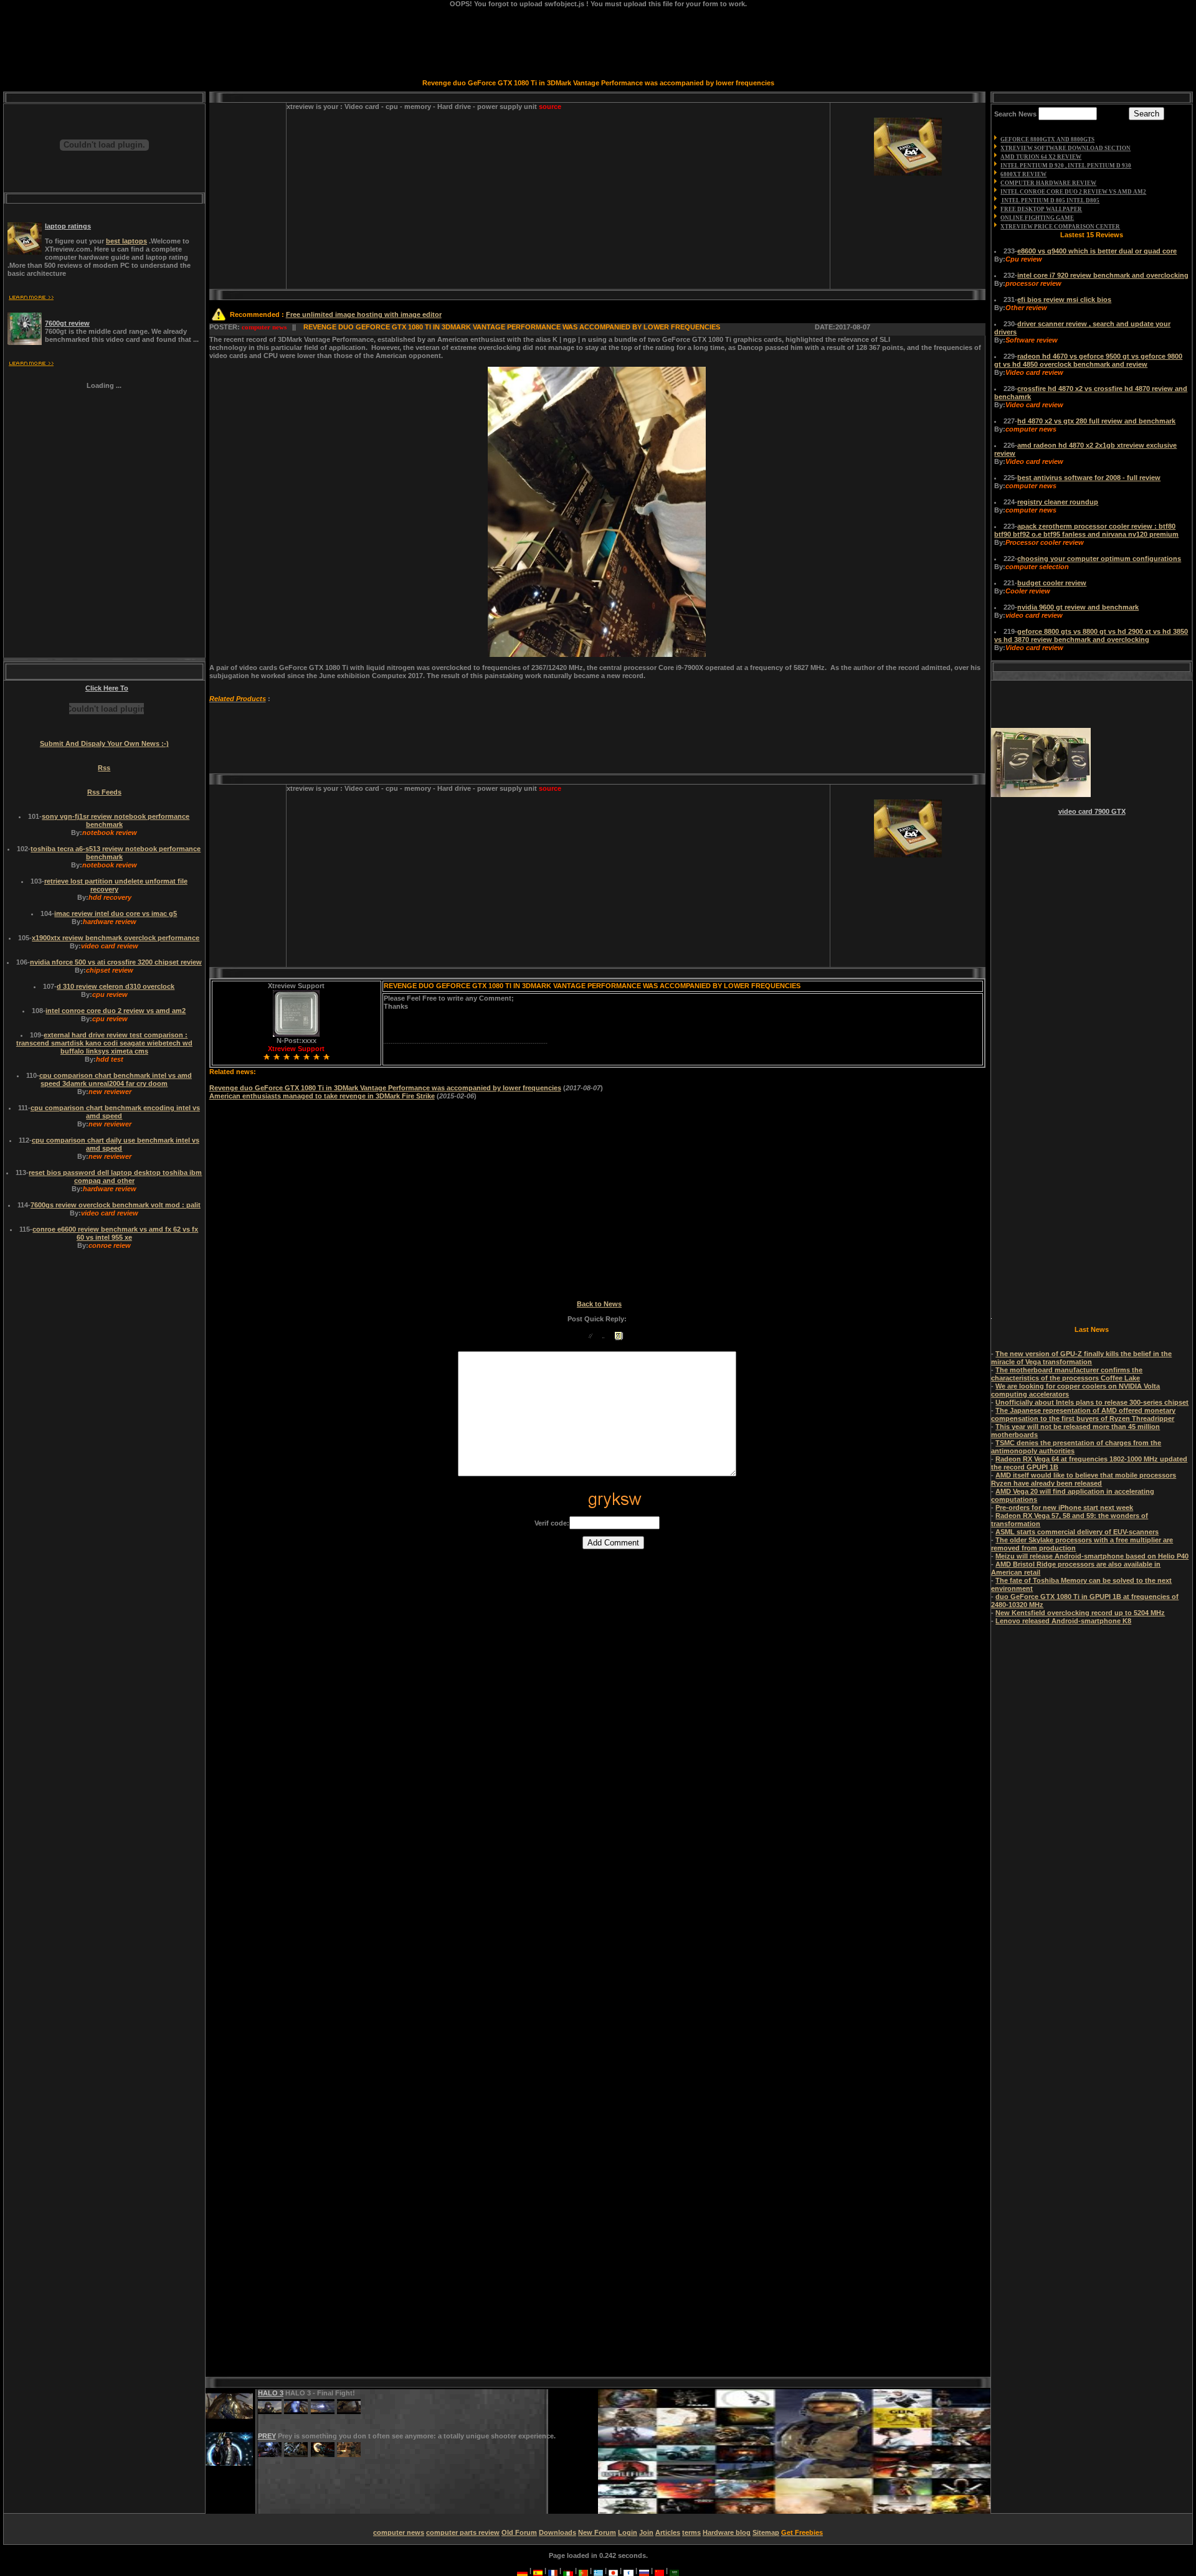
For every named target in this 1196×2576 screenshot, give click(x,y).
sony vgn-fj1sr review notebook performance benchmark (116, 820)
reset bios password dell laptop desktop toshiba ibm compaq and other (115, 1177)
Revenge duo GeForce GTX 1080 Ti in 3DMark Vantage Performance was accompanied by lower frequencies (385, 1088)
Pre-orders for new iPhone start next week (1064, 1507)
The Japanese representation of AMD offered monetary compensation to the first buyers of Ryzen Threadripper (1083, 1414)
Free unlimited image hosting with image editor (364, 314)
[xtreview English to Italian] (568, 2570)
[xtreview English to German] (522, 2570)
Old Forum (519, 2532)
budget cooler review (1052, 583)
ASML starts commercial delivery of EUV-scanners (1077, 1532)
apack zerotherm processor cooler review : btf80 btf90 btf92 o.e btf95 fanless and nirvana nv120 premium (1086, 530)
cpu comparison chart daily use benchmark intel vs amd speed (116, 1144)
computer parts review (463, 2532)
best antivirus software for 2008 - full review (1089, 478)
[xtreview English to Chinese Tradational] (659, 2570)
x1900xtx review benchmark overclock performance (116, 938)
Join (646, 2532)
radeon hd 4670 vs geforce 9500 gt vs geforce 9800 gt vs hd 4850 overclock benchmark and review (1088, 360)
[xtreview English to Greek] (598, 2570)
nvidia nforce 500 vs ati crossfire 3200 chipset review (116, 962)
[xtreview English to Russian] (644, 2570)
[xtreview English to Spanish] (538, 2570)
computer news (399, 2532)
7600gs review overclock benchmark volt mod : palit (116, 1205)
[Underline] (604, 1336)
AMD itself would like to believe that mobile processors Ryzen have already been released (1084, 1479)
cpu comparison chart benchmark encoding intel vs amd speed (115, 1112)
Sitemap (766, 2532)
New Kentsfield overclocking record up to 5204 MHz (1080, 1613)
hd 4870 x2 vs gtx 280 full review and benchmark (1096, 421)
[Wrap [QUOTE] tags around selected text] (619, 1336)
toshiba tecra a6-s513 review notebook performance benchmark (116, 853)
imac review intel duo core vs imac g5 (116, 913)
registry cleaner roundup (1058, 502)
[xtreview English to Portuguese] (583, 2570)
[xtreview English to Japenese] (613, 2570)
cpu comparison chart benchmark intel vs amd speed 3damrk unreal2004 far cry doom (116, 1079)
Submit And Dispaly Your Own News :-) (104, 743)
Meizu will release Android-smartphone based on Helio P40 (1092, 1556)
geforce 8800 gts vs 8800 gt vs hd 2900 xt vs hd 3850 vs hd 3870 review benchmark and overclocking (1091, 635)
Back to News (599, 1304)
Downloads (558, 2532)
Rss (104, 768)
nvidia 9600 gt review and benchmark (1078, 607)
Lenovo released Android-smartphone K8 (1063, 1621)
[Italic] (591, 1336)
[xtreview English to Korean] (629, 2570)
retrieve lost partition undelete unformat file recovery (116, 885)
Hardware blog (727, 2532)
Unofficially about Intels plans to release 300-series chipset (1092, 1402)
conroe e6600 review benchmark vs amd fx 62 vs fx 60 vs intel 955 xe (115, 1233)
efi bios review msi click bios (1064, 300)
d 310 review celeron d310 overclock (116, 986)
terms (691, 2532)
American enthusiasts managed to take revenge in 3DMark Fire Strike (322, 1096)
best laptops (126, 241)
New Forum (597, 2532)
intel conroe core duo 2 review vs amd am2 (116, 1011)
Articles (668, 2532)
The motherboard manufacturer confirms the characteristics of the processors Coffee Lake (1067, 1374)
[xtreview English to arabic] (674, 2570)
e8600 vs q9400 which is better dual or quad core (1097, 251)
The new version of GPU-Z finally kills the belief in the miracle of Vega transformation (1081, 1358)
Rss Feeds (104, 792)
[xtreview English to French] (553, 2570)
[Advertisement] (393, 200)
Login (628, 2532)
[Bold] (576, 1336)
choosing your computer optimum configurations (1099, 559)
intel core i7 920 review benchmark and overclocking (1103, 275)
